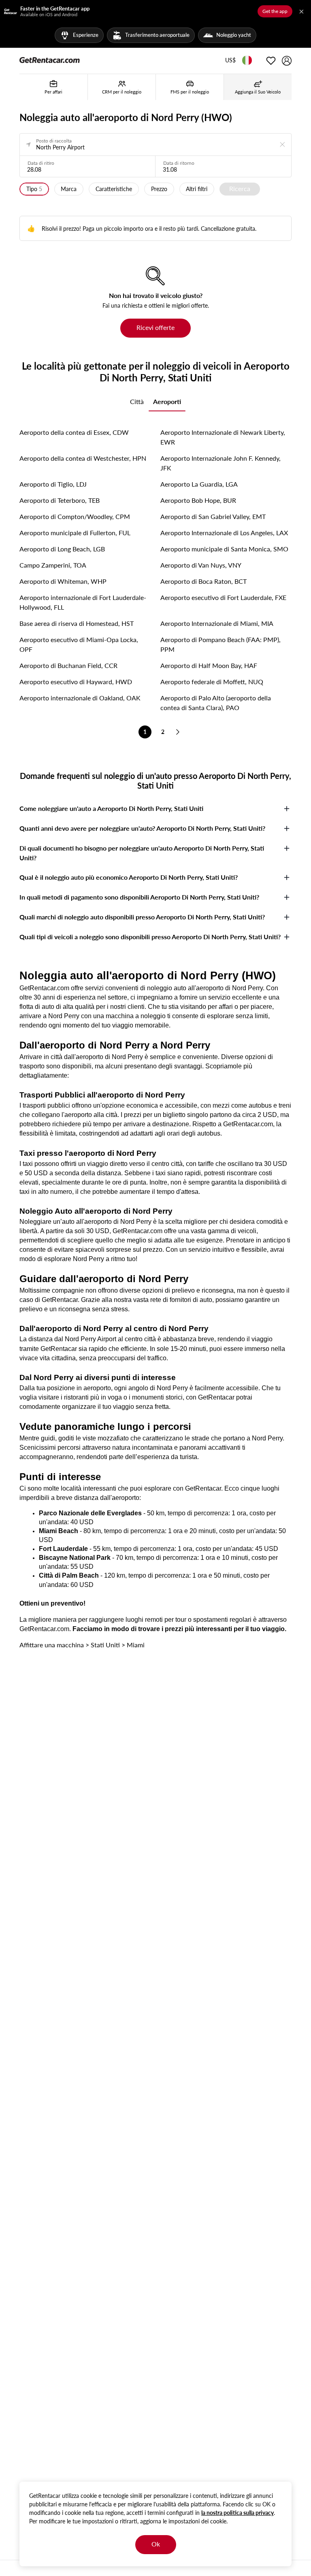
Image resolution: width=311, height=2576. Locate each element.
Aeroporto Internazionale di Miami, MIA (217, 623)
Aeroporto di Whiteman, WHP (63, 581)
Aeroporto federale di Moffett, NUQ (212, 682)
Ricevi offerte (155, 327)
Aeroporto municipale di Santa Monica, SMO (224, 549)
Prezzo (159, 189)
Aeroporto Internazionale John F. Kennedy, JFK (220, 463)
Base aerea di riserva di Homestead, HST (77, 623)
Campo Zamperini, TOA (53, 565)
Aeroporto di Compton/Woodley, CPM (75, 516)
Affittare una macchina (52, 1645)
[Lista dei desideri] (271, 61)
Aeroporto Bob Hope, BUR (198, 500)
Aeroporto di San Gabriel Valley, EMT (213, 516)
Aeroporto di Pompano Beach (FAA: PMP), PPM (220, 644)
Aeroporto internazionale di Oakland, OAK (80, 698)
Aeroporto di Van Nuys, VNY (201, 565)
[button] (230, 61)
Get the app (275, 11)
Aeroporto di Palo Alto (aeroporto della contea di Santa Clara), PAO (216, 703)
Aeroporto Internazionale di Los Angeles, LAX (224, 533)
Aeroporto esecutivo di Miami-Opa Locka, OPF (79, 644)
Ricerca (240, 188)
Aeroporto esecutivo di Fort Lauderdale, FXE (223, 597)
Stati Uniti (105, 1645)
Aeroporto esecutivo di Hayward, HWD (76, 682)
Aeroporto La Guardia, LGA (199, 484)
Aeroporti (167, 401)
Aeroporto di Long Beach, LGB (62, 549)
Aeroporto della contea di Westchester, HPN (83, 458)
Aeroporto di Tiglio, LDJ (53, 484)
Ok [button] (156, 2544)
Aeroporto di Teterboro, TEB (60, 500)
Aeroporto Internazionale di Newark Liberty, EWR (223, 437)
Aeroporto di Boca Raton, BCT (203, 581)
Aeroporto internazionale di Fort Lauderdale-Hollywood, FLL (83, 602)
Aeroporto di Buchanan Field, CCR (68, 665)
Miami (136, 1645)
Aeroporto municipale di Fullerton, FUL (75, 533)
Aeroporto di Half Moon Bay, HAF (209, 665)
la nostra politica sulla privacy (238, 2513)
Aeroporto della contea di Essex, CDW (74, 432)
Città (137, 401)
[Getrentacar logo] (50, 60)
